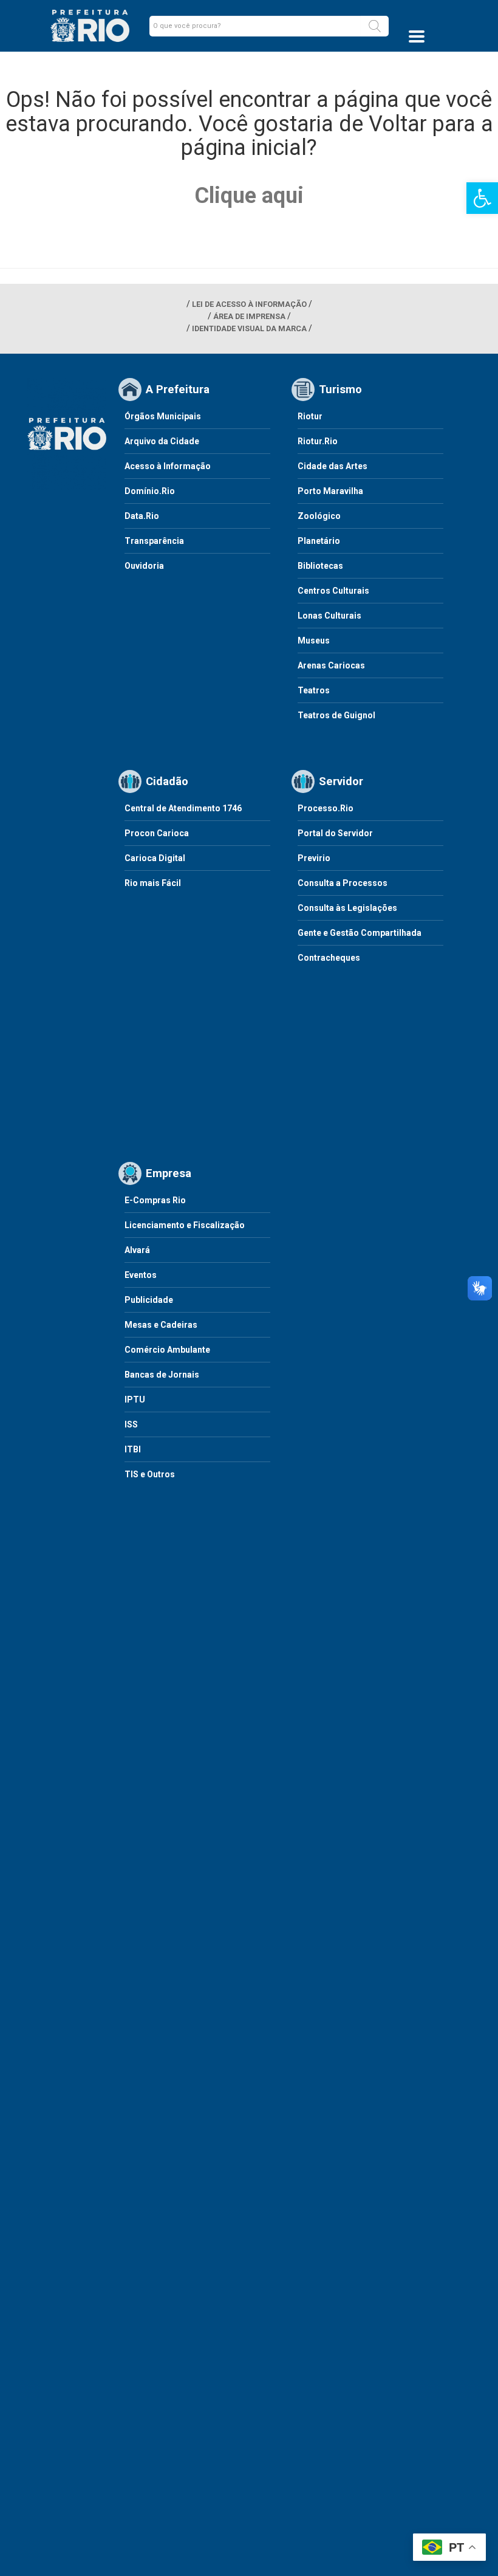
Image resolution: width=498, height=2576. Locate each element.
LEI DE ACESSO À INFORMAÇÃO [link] (249, 304)
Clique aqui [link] (249, 196)
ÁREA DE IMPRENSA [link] (249, 316)
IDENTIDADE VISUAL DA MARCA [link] (249, 328)
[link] (482, 198)
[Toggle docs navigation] (417, 36)
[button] (375, 26)
